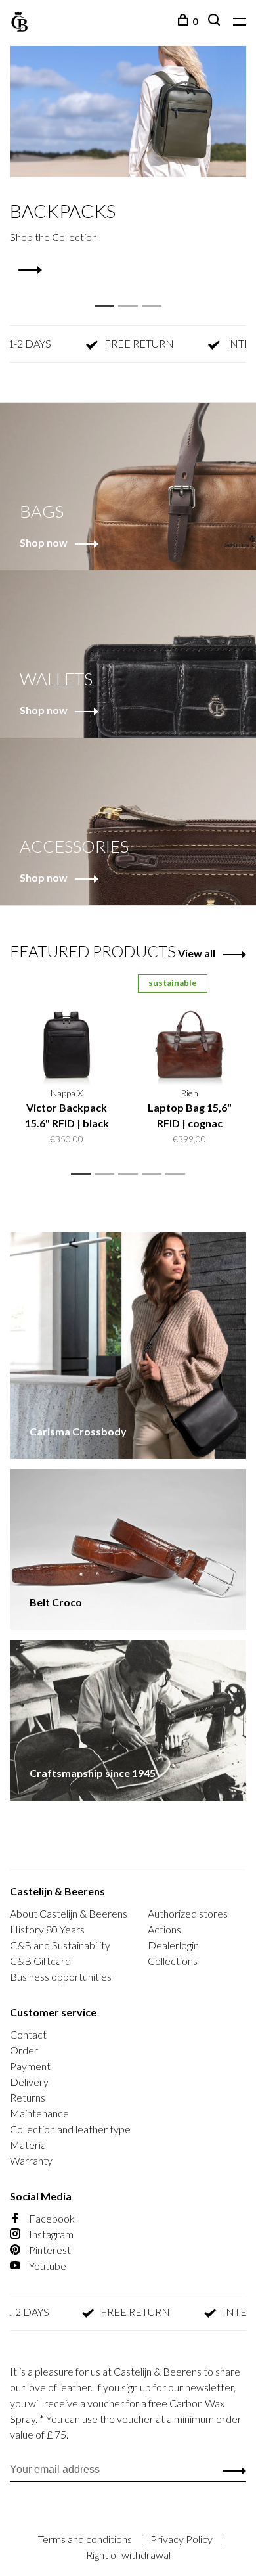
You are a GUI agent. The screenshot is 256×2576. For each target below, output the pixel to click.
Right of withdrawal (128, 2555)
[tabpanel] (128, 161)
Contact (28, 2034)
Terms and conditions (86, 2539)
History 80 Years (47, 1929)
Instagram (50, 2234)
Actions (164, 1929)
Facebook (51, 2218)
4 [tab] (155, 1174)
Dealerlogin (173, 1945)
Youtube (47, 2266)
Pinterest (49, 2250)
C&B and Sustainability (60, 1945)
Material (29, 2145)
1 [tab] (108, 292)
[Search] (216, 21)
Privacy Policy (182, 2539)
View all (197, 953)
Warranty (31, 2160)
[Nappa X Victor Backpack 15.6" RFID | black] (67, 1030)
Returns (28, 2097)
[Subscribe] (231, 2470)
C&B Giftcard (40, 1961)
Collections (173, 1961)
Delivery (29, 2082)
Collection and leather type (70, 2129)
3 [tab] (155, 292)
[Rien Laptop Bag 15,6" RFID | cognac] (189, 1030)
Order (24, 2050)
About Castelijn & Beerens (69, 1913)
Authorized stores (188, 1913)
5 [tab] (179, 1174)
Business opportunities (61, 1977)
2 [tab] (132, 292)
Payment (30, 2066)
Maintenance (39, 2113)
